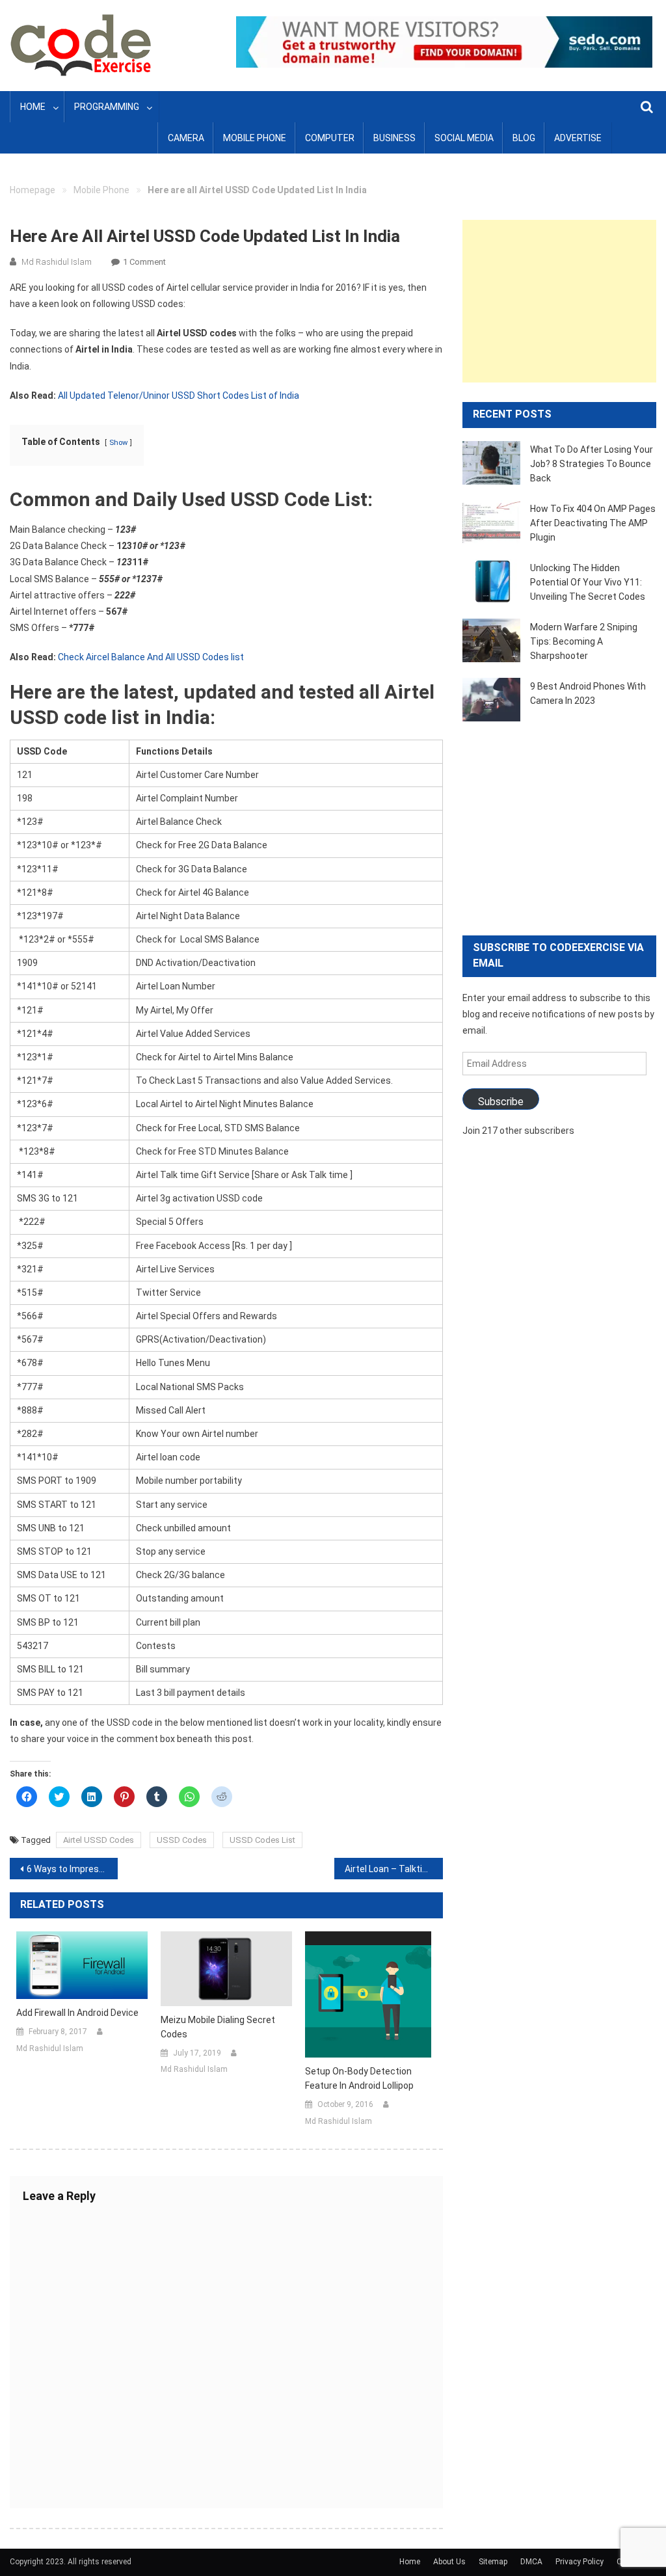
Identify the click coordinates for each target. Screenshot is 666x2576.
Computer (330, 138)
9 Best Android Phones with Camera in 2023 (588, 693)
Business (394, 138)
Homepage (33, 190)
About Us (449, 2562)
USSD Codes (182, 1840)
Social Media (464, 138)
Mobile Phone (255, 138)
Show (118, 443)
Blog (524, 138)
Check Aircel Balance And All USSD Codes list (151, 657)
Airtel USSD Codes (99, 1840)
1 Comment (144, 262)
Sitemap (493, 2562)
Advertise (578, 138)
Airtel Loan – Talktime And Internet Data (393, 1869)
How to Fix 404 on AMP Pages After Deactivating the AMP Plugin (593, 523)
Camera (186, 138)
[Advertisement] (559, 301)
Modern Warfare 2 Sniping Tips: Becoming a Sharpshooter (584, 641)
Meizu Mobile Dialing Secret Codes (218, 2027)
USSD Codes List (262, 1840)
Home (33, 107)
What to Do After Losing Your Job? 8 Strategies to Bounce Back (592, 464)
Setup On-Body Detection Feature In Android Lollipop (359, 2078)
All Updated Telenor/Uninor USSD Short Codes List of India (179, 396)
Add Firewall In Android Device (77, 2013)
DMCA (531, 2562)
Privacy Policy (579, 2562)
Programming (107, 107)
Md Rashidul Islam (57, 262)
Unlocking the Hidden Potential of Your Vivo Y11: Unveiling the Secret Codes (588, 582)
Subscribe (501, 1102)
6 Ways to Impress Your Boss (72, 1869)
